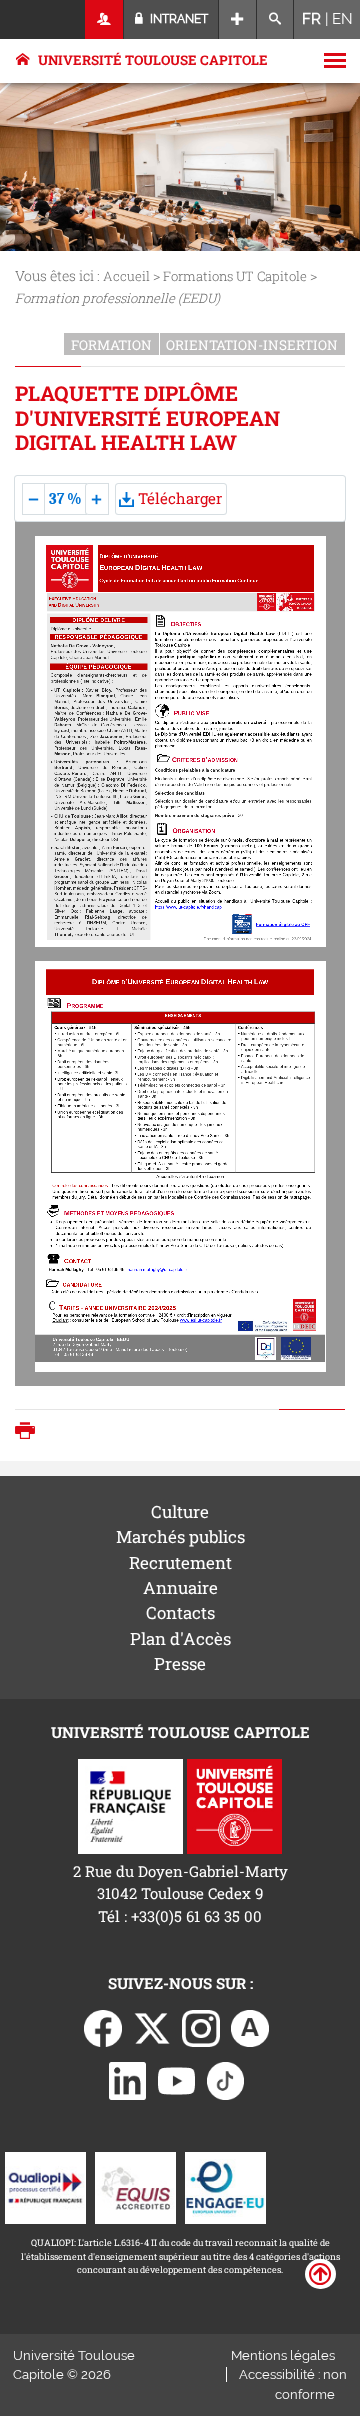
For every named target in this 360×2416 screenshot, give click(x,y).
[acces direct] (237, 19)
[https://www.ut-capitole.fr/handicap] (188, 908)
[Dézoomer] (34, 499)
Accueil (126, 276)
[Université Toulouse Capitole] (234, 1804)
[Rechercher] (275, 19)
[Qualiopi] (45, 2186)
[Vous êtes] (104, 19)
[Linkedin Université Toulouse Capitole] (128, 2079)
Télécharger (178, 498)
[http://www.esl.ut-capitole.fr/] (201, 1320)
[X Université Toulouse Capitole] (152, 2026)
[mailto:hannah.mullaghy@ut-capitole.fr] (157, 1269)
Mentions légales (283, 2355)
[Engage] (225, 2186)
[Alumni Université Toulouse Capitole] (250, 2026)
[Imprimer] (30, 1432)
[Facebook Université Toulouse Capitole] (103, 2026)
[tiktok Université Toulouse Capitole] (226, 2079)
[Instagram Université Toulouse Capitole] (201, 2026)
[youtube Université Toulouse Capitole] (177, 2079)
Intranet (177, 19)
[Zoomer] (97, 499)
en (342, 19)
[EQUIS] (135, 2186)
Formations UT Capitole (235, 276)
